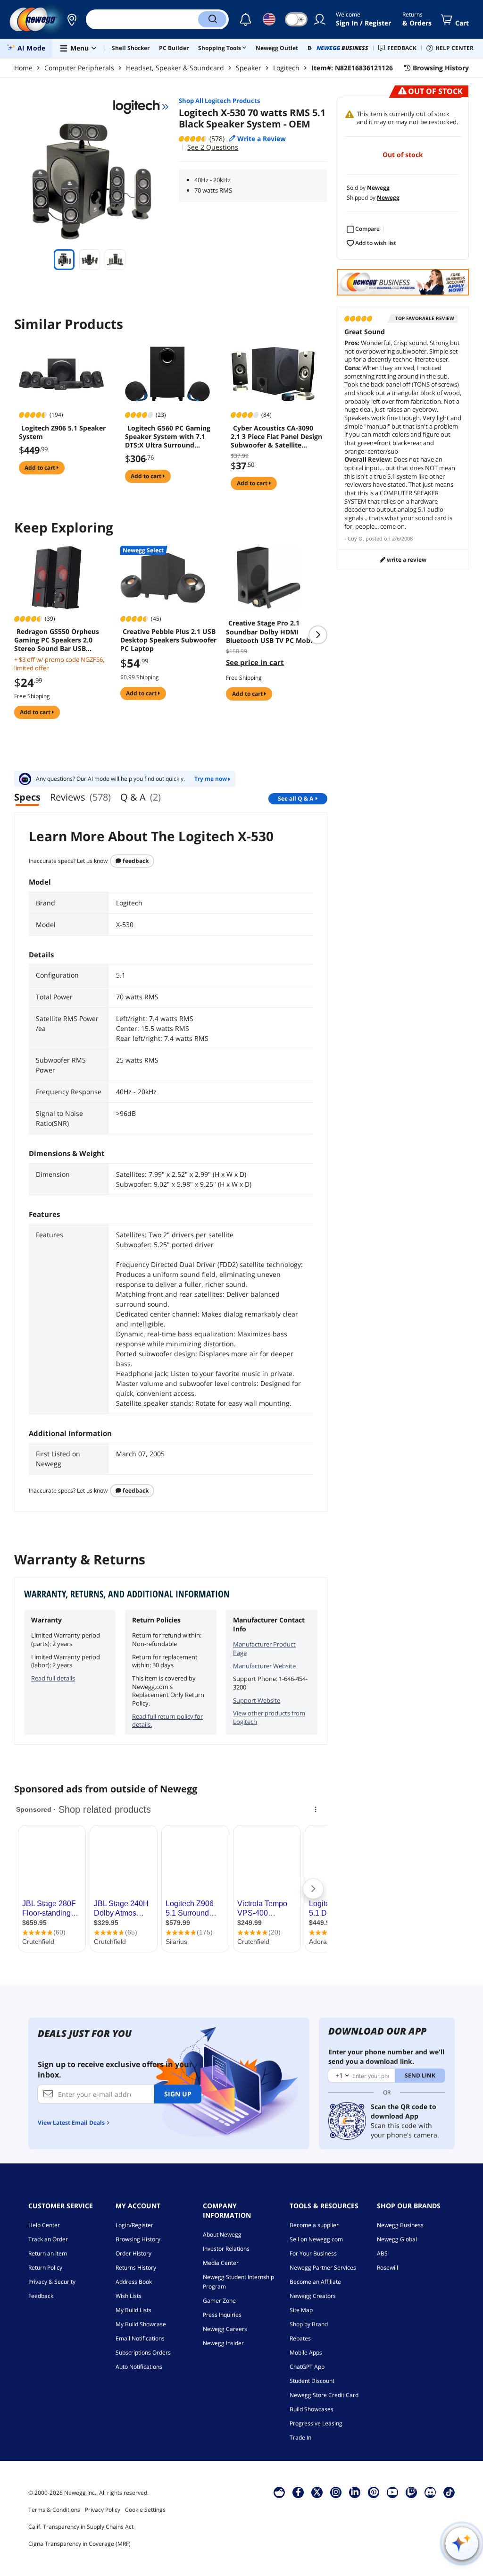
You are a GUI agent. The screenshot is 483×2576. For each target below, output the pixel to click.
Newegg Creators (313, 2296)
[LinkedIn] (355, 2492)
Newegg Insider (223, 2343)
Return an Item (48, 2253)
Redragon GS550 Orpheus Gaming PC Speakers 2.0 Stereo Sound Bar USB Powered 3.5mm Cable (57, 640)
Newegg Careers (225, 2329)
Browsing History (138, 2239)
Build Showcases (312, 2409)
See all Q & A (296, 798)
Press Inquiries (222, 2315)
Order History (133, 2253)
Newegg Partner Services (323, 2268)
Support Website (257, 1700)
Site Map (301, 2310)
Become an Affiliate (315, 2282)
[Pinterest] (374, 2492)
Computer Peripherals (79, 68)
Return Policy (45, 2268)
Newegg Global (397, 2239)
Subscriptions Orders (143, 2352)
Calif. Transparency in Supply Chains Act (81, 2527)
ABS (382, 2253)
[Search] (212, 19)
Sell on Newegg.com (316, 2239)
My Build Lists (133, 2310)
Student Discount (312, 2381)
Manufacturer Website (264, 1666)
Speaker (249, 68)
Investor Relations (226, 2249)
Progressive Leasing (316, 2423)
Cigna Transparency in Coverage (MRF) (79, 2544)
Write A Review (406, 560)
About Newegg (222, 2234)
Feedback (135, 861)
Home (23, 68)
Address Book (134, 2282)
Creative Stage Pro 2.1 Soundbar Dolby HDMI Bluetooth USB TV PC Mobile (272, 632)
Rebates (300, 2338)
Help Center (44, 2225)
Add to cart (41, 468)
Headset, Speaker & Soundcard (175, 68)
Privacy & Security (52, 2282)
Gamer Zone (219, 2301)
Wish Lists (129, 2296)
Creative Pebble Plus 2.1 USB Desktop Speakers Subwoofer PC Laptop (168, 640)
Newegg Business (400, 2225)
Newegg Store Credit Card (324, 2395)
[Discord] (430, 2492)
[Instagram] (336, 2492)
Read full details (53, 1678)
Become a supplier (314, 2225)
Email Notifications (140, 2338)
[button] (72, 19)
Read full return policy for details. (167, 1721)
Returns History (136, 2268)
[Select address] (72, 19)
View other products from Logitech (269, 1717)
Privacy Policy (103, 2510)
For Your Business (313, 2253)
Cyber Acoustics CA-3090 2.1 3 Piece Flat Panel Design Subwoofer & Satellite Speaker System (276, 437)
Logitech (286, 68)
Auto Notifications (139, 2367)
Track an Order (48, 2239)
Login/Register (134, 2225)
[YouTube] (392, 2492)
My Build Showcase (141, 2324)
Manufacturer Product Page (264, 1648)
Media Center (221, 2263)
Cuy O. (356, 538)
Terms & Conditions (54, 2510)
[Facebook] (298, 2492)
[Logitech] (141, 107)
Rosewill (387, 2268)
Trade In (300, 2437)
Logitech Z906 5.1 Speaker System (62, 432)
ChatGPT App (307, 2367)
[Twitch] (411, 2492)
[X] (317, 2492)
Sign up (178, 2094)
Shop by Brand (309, 2324)
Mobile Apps (306, 2352)
